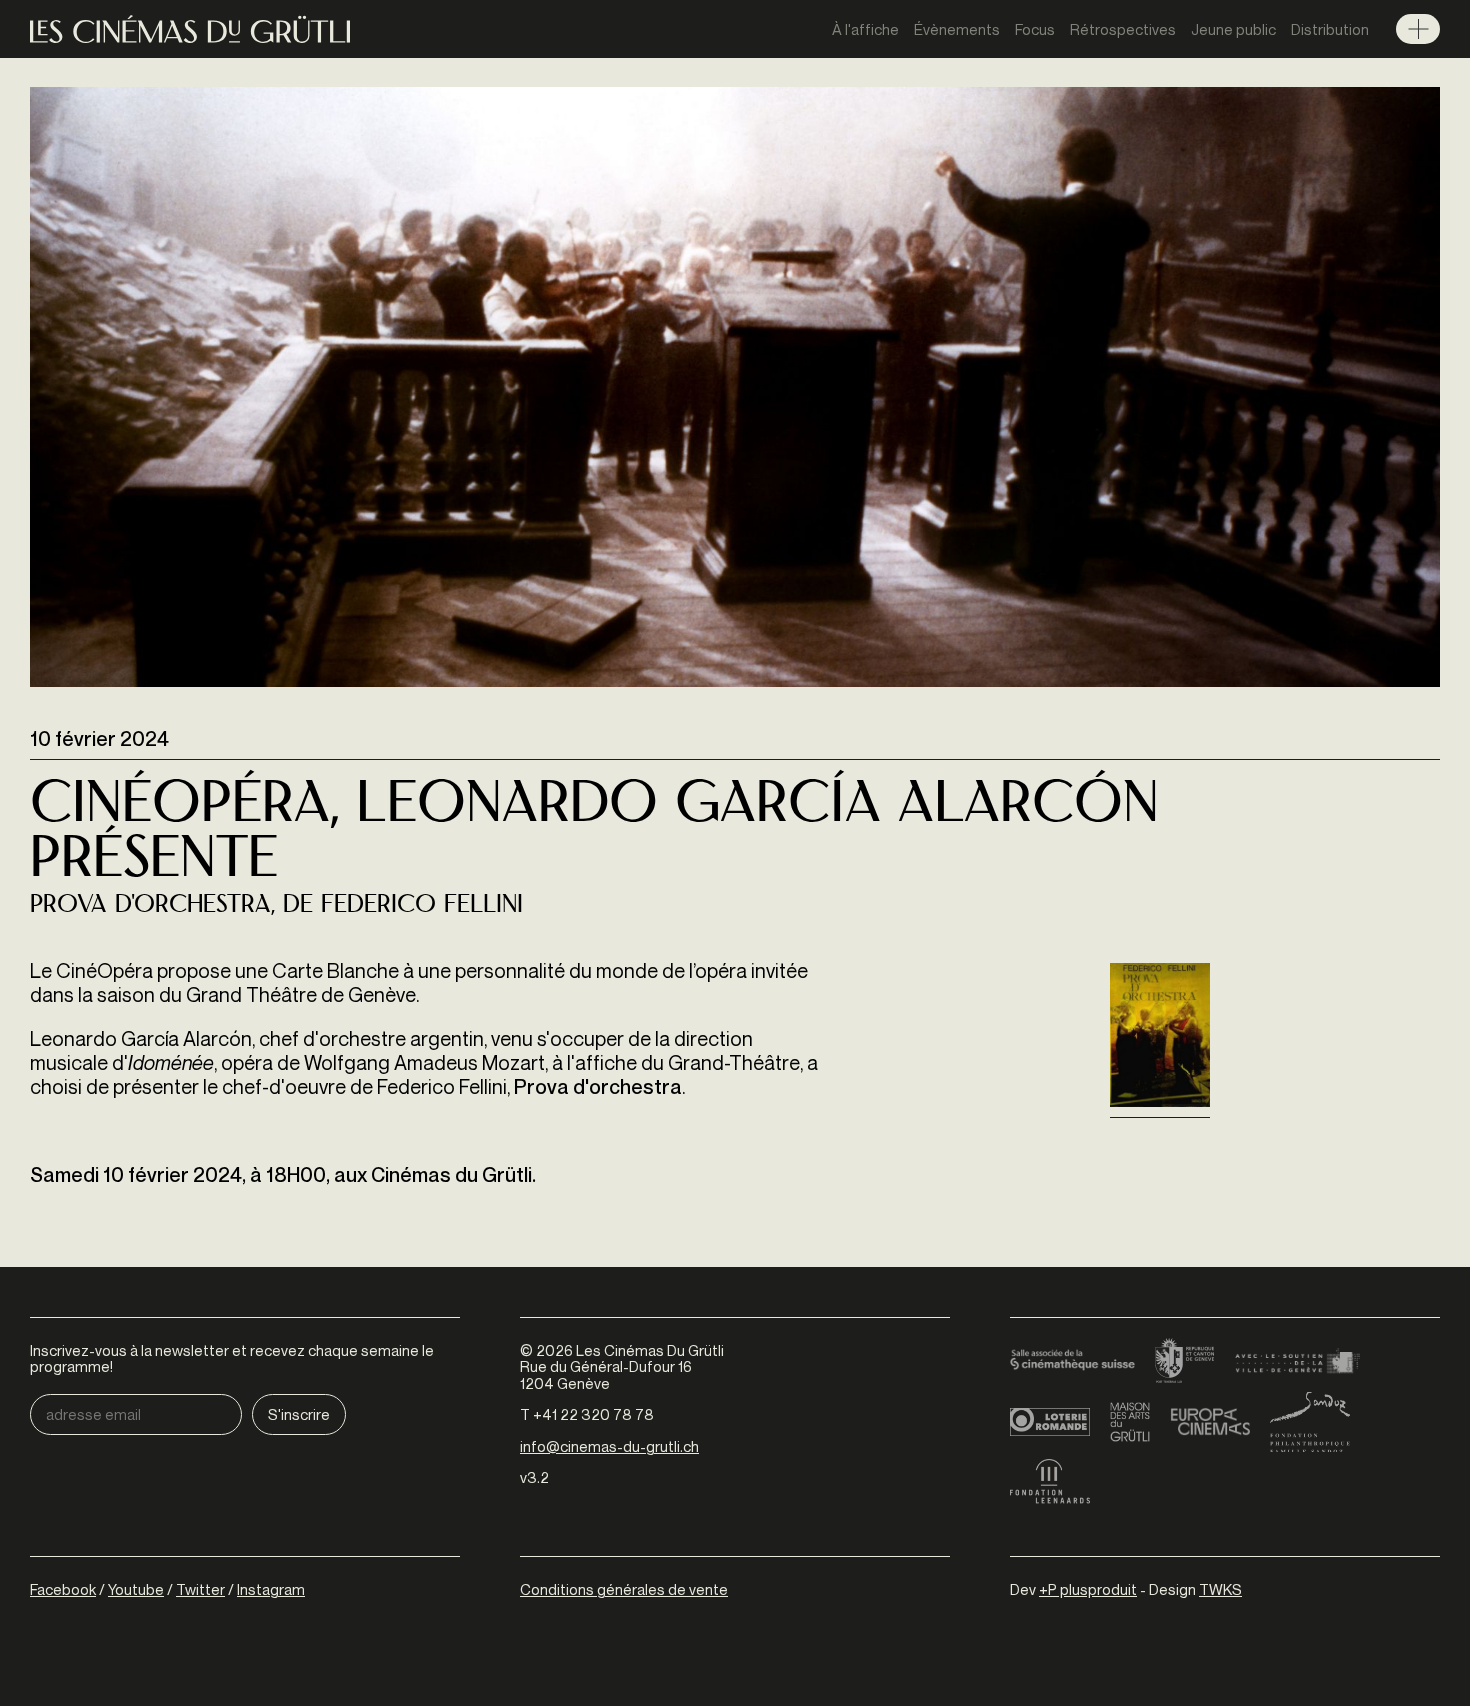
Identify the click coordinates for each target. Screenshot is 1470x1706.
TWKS (1220, 1589)
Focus (1035, 29)
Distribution (1330, 29)
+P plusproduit (1088, 1589)
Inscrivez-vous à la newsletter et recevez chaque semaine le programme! (232, 1358)
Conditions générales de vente (624, 1589)
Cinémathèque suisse (1072, 1362)
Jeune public (1233, 29)
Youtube (136, 1589)
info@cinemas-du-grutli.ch (609, 1446)
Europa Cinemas (1210, 1422)
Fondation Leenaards (1050, 1482)
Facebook (63, 1589)
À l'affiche (865, 29)
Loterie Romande (1050, 1422)
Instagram (271, 1589)
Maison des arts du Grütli (1130, 1422)
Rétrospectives (1123, 29)
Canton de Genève (1185, 1362)
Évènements (957, 29)
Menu (1418, 29)
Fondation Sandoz (1310, 1422)
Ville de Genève (1297, 1362)
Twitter (200, 1589)
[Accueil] (190, 29)
